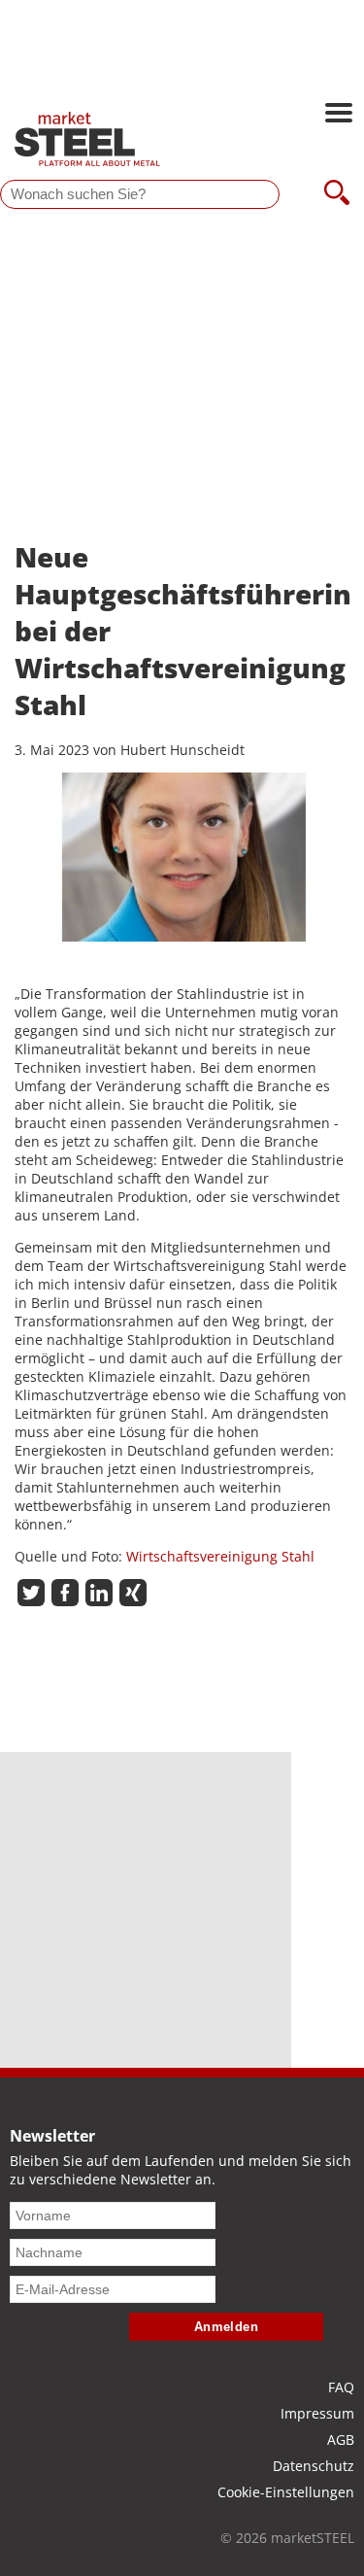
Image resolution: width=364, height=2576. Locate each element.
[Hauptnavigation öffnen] (339, 115)
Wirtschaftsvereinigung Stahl (220, 1556)
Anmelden (227, 2327)
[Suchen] (337, 194)
